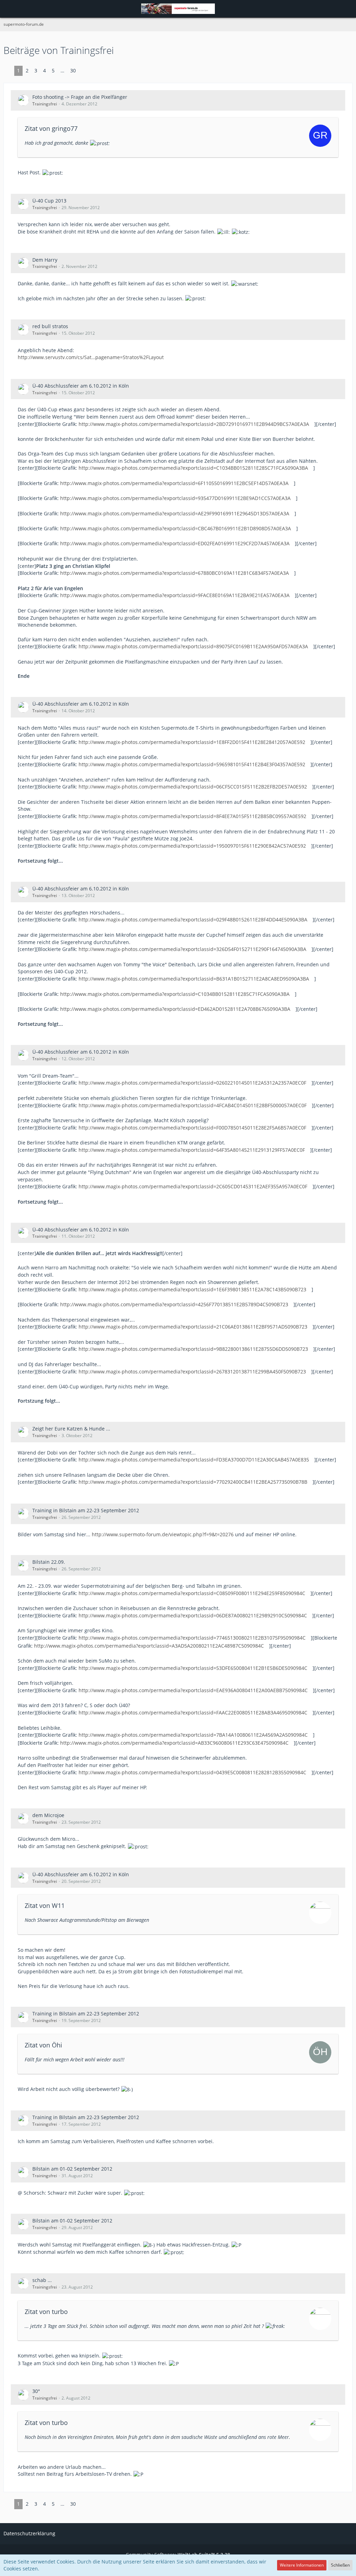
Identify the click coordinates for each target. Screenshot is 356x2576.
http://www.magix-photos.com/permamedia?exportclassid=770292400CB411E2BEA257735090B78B (193, 1482)
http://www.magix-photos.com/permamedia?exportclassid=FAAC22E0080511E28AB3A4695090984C (193, 1713)
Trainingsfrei (45, 104)
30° (36, 2391)
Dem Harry (45, 260)
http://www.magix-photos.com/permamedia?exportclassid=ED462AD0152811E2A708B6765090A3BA (175, 1009)
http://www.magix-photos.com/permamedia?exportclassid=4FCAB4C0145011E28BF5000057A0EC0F (193, 1105)
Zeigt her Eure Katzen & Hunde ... (71, 1429)
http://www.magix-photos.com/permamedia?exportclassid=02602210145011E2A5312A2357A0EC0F (192, 1083)
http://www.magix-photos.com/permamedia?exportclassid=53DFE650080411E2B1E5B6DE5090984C (193, 1668)
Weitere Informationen (302, 2565)
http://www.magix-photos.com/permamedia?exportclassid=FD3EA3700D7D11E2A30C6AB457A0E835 (194, 1460)
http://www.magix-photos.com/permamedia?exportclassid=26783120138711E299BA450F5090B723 (192, 1372)
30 (73, 70)
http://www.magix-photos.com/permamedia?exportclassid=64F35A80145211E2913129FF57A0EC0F (192, 1150)
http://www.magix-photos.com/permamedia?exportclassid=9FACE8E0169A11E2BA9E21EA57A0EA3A (175, 595)
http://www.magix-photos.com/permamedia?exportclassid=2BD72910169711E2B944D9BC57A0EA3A (194, 424)
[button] (9, 9)
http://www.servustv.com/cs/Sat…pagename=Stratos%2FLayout (91, 357)
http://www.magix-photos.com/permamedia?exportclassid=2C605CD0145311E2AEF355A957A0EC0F (193, 1186)
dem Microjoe (48, 1815)
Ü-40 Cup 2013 (49, 201)
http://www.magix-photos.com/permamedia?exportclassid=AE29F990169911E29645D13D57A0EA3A (175, 513)
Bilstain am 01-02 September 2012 (72, 2169)
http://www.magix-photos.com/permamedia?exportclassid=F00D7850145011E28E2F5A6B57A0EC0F (192, 1128)
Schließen (340, 2565)
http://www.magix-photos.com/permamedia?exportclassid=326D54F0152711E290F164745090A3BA (192, 949)
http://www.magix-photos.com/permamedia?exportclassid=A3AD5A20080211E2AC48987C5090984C (149, 1646)
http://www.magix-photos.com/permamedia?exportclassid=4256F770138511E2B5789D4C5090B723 (174, 1304)
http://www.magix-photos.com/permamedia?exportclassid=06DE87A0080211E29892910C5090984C (193, 1615)
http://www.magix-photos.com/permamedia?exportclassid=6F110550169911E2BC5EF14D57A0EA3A (174, 483)
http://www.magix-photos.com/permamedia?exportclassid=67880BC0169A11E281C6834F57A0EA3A (175, 573)
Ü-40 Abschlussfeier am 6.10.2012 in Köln (81, 386)
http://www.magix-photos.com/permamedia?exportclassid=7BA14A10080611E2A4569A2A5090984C (193, 1735)
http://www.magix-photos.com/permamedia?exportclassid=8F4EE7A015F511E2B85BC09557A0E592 (192, 816)
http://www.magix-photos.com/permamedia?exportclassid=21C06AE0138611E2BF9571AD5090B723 (193, 1327)
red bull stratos (50, 326)
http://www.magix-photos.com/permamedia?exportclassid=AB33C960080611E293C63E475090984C (174, 1743)
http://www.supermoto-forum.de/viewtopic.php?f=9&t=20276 (163, 1534)
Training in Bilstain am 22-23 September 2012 (86, 1510)
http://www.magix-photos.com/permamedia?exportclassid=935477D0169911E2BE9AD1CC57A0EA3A (175, 498)
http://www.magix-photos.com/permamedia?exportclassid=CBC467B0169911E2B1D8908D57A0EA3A (176, 528)
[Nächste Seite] (84, 71)
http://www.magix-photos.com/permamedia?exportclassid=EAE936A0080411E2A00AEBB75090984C (193, 1690)
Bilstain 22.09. (49, 1562)
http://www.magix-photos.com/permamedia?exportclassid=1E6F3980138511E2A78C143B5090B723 (192, 1289)
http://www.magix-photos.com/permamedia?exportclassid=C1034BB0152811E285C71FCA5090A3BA (193, 468)
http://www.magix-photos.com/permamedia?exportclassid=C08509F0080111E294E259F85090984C (192, 1593)
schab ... (42, 2280)
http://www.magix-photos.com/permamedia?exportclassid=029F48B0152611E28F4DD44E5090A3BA (193, 920)
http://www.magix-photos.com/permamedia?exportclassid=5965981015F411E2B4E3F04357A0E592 (192, 764)
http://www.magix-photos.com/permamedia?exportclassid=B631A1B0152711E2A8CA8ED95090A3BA (194, 979)
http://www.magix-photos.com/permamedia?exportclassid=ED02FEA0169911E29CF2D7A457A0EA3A (175, 543)
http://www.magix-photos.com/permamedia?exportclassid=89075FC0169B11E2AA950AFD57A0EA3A (193, 646)
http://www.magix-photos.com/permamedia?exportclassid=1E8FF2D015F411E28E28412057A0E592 (192, 742)
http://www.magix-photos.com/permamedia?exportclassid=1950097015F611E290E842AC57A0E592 (192, 846)
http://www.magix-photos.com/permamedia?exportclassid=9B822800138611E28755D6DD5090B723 (193, 1349)
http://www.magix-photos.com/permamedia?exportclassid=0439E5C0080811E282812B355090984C (192, 1772)
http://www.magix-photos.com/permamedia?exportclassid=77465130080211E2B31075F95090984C (192, 1638)
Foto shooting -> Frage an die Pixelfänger (80, 97)
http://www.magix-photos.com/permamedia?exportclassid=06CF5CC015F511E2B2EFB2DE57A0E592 (193, 787)
